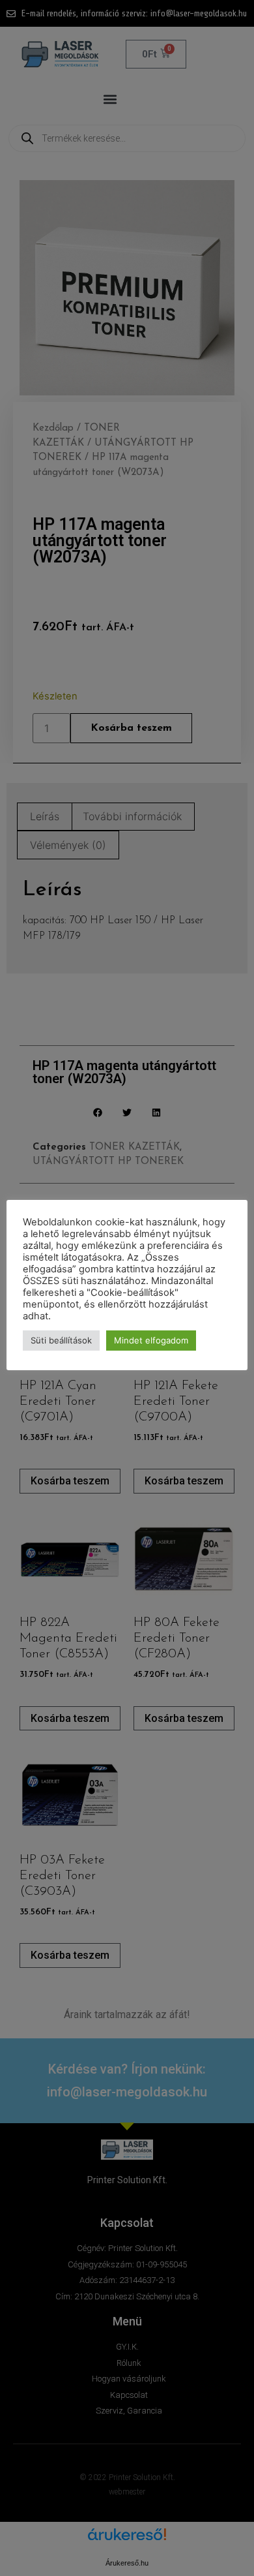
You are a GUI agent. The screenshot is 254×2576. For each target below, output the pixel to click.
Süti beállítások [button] (61, 1340)
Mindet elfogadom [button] (151, 1340)
